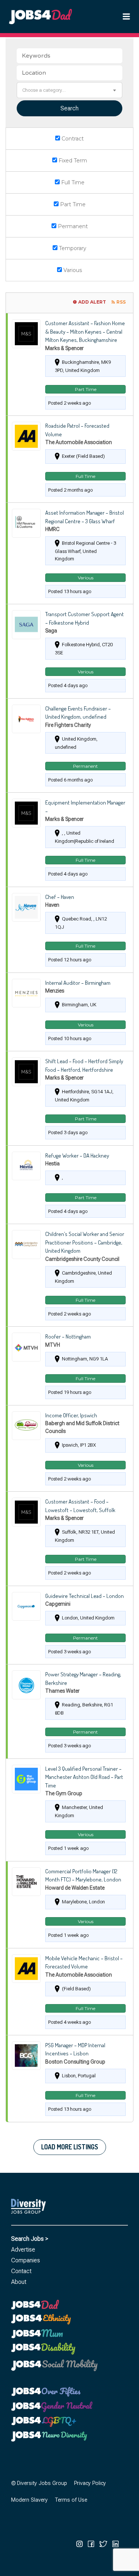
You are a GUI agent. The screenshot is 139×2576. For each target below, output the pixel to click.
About (19, 2282)
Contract (72, 139)
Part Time (72, 204)
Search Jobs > (30, 2239)
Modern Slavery (29, 2500)
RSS (121, 302)
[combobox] (69, 90)
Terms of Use (71, 2500)
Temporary (72, 248)
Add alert (92, 302)
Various (72, 270)
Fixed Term (72, 161)
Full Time (72, 182)
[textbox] (69, 90)
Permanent (72, 226)
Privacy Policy (90, 2483)
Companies (26, 2260)
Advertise (23, 2250)
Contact (21, 2271)
